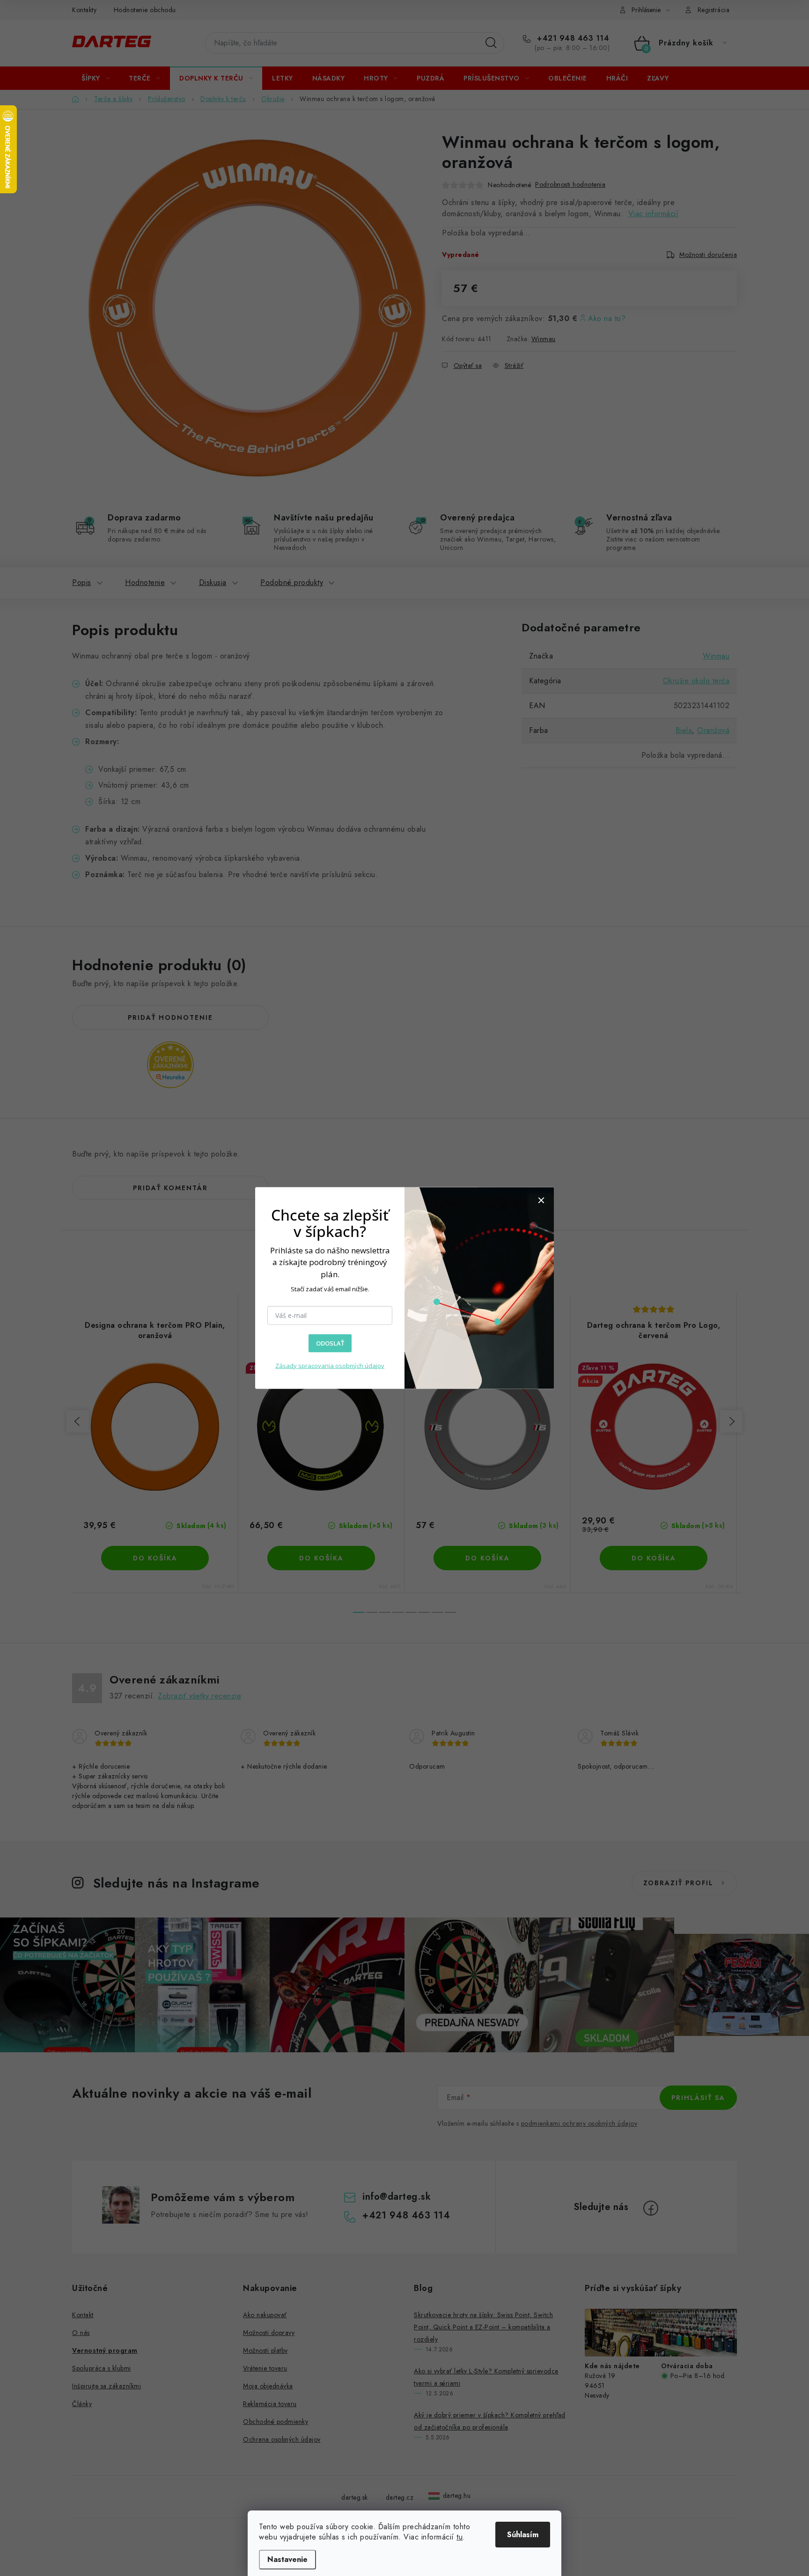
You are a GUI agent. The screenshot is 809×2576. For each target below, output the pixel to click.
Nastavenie (287, 2559)
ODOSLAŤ (330, 1343)
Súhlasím (523, 2535)
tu (460, 2537)
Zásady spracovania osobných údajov (330, 1365)
